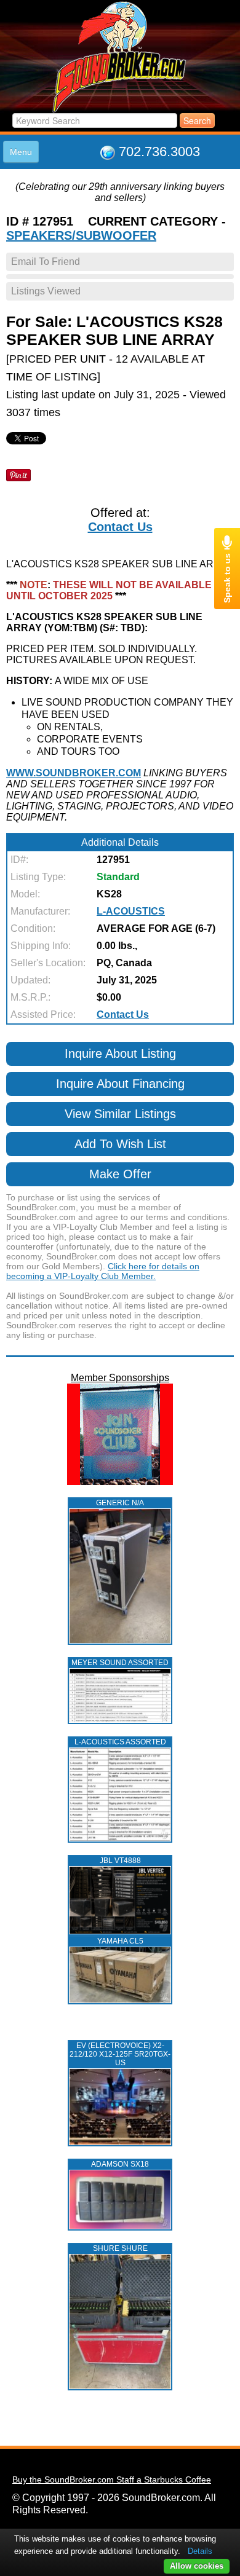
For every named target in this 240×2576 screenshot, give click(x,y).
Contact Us (120, 527)
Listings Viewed (46, 291)
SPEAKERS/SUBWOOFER (81, 235)
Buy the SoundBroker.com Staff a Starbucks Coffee (112, 2479)
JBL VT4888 (120, 1861)
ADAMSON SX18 (120, 2164)
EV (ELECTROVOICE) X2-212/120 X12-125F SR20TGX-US (120, 2054)
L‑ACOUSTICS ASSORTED (120, 1742)
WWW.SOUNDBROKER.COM (74, 773)
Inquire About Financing (120, 1084)
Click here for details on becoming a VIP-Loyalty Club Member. (103, 1271)
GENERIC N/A (120, 1503)
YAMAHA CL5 (120, 1941)
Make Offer (120, 1174)
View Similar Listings (120, 1114)
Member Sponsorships (120, 1378)
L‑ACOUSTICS (131, 911)
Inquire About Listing (120, 1054)
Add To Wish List (120, 1144)
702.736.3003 (159, 152)
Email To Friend (46, 262)
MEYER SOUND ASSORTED (120, 1663)
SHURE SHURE (120, 2248)
